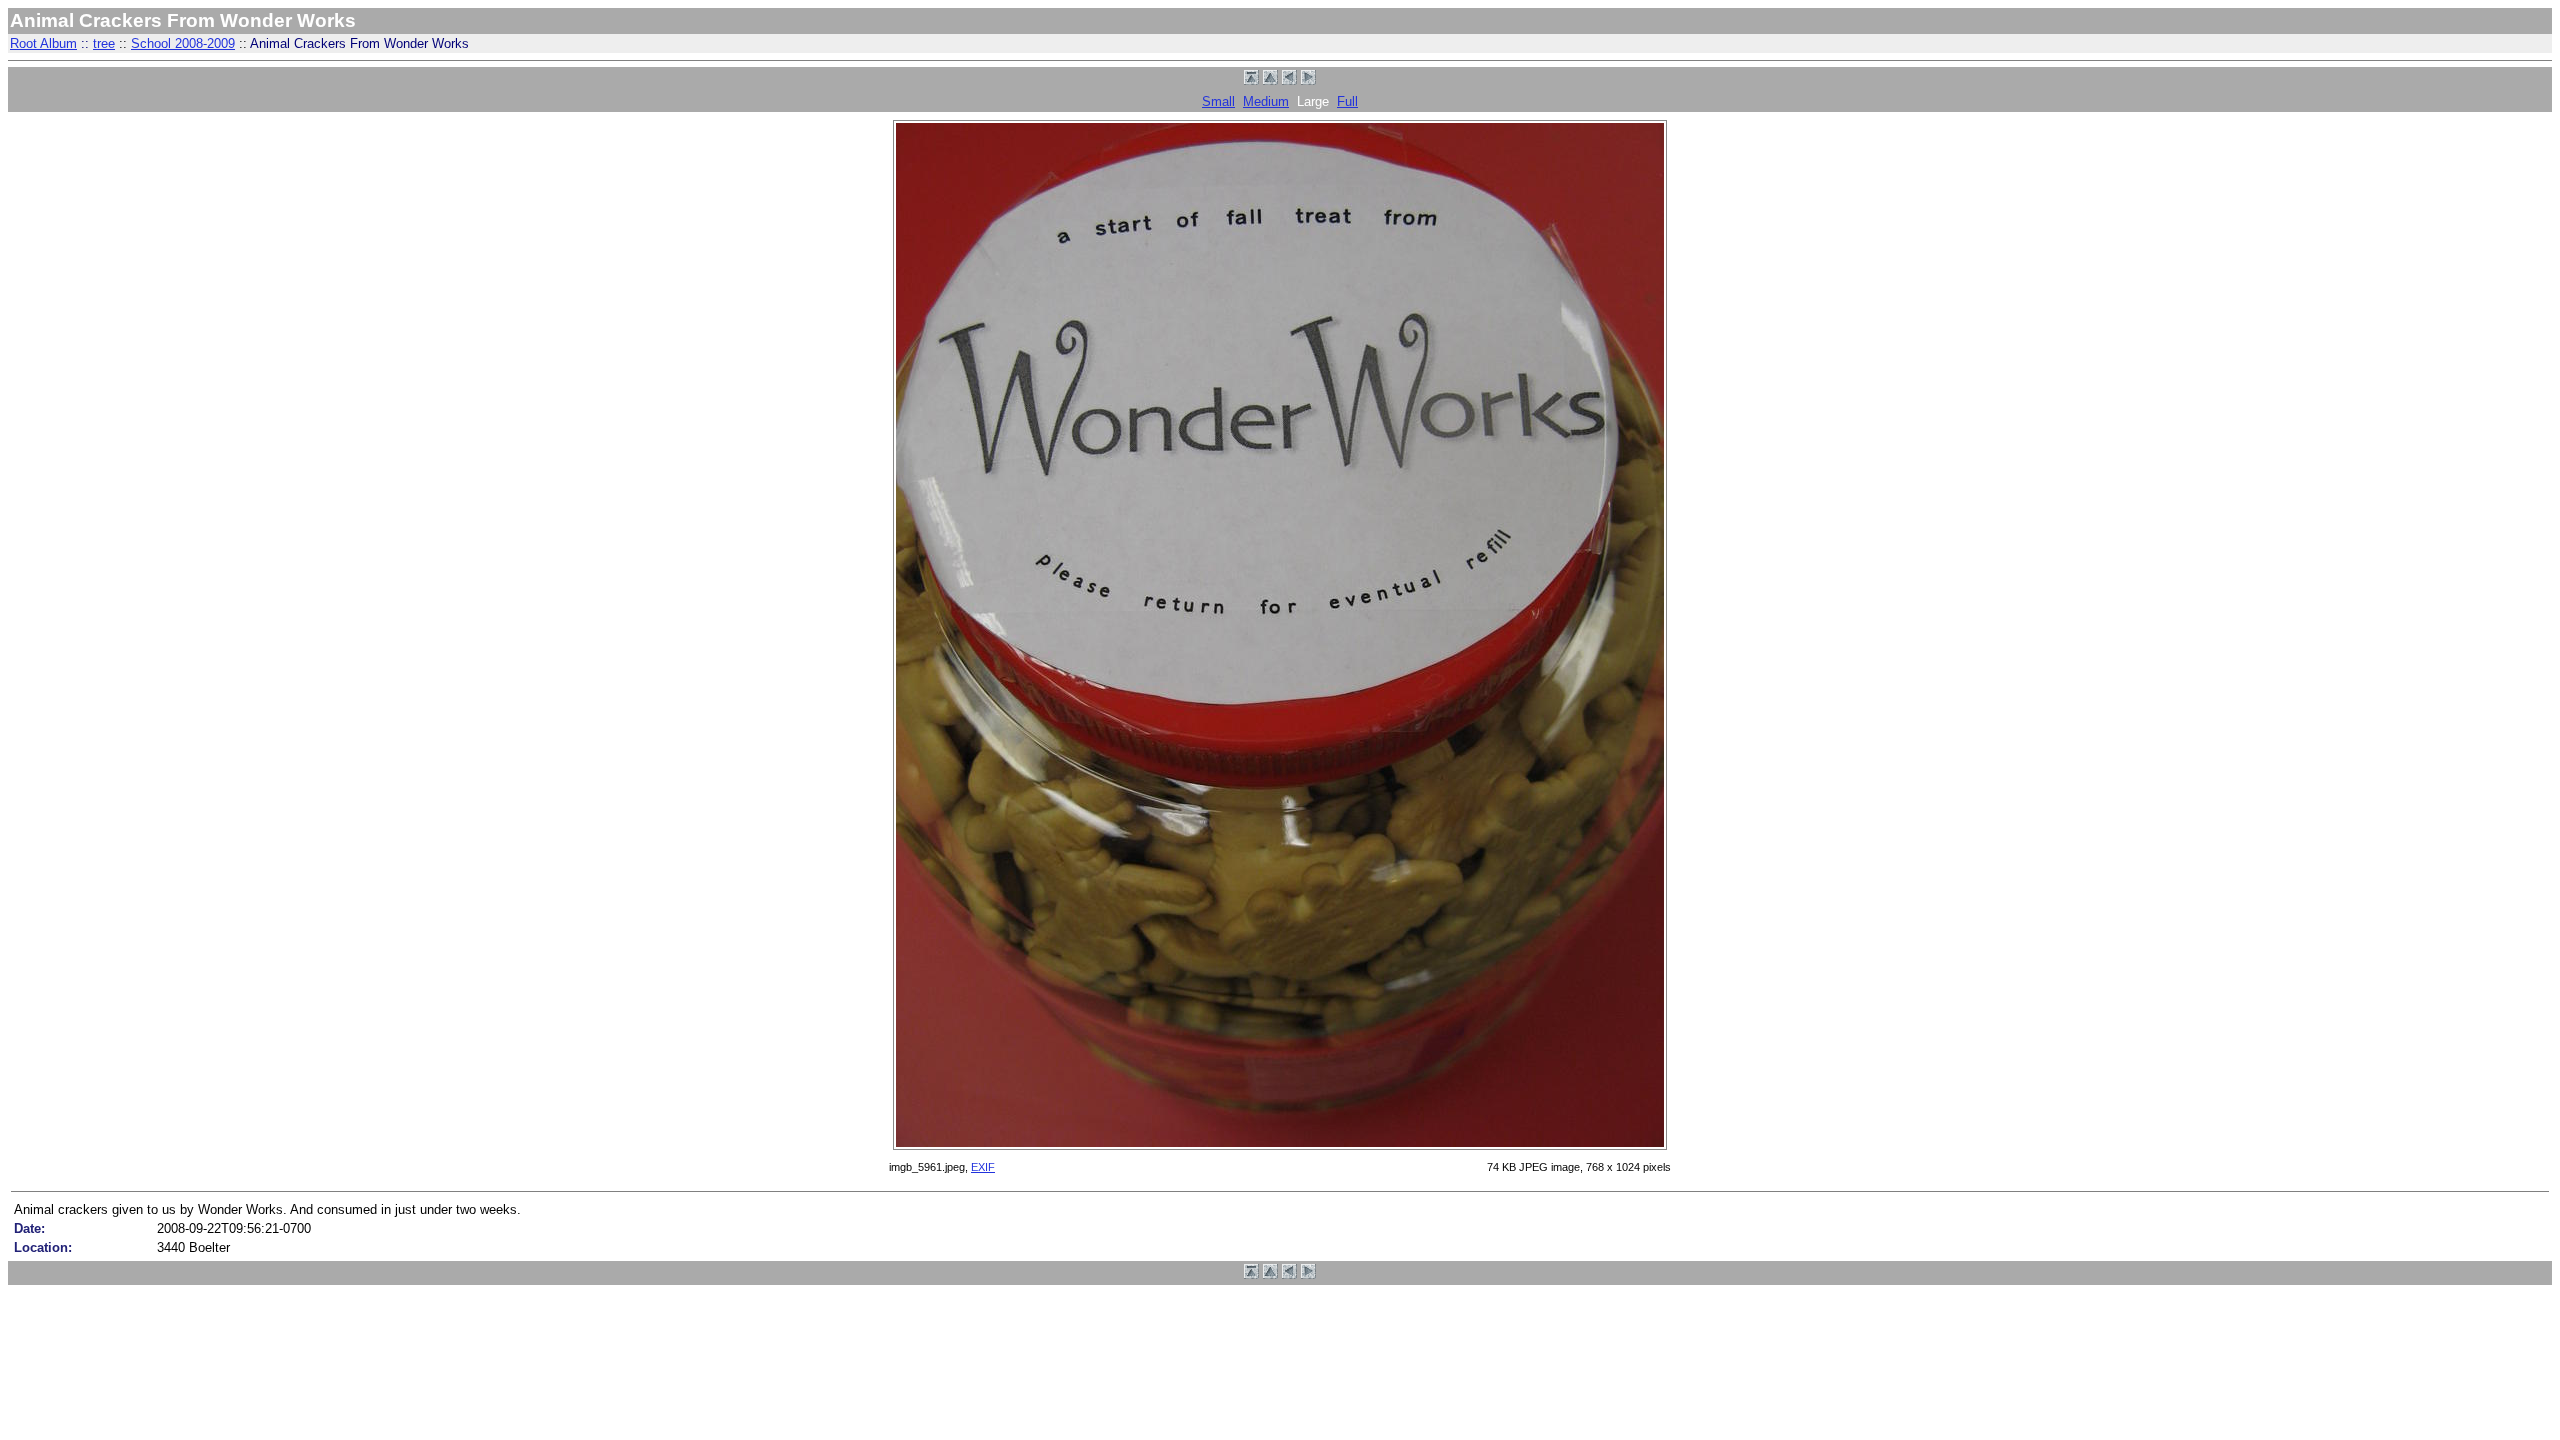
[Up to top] (1251, 80)
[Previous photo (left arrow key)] (1289, 80)
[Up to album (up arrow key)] (1270, 80)
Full (1347, 101)
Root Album (43, 43)
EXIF (983, 1167)
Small (1218, 101)
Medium (1266, 101)
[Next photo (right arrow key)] (1308, 80)
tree (104, 43)
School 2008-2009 (183, 43)
